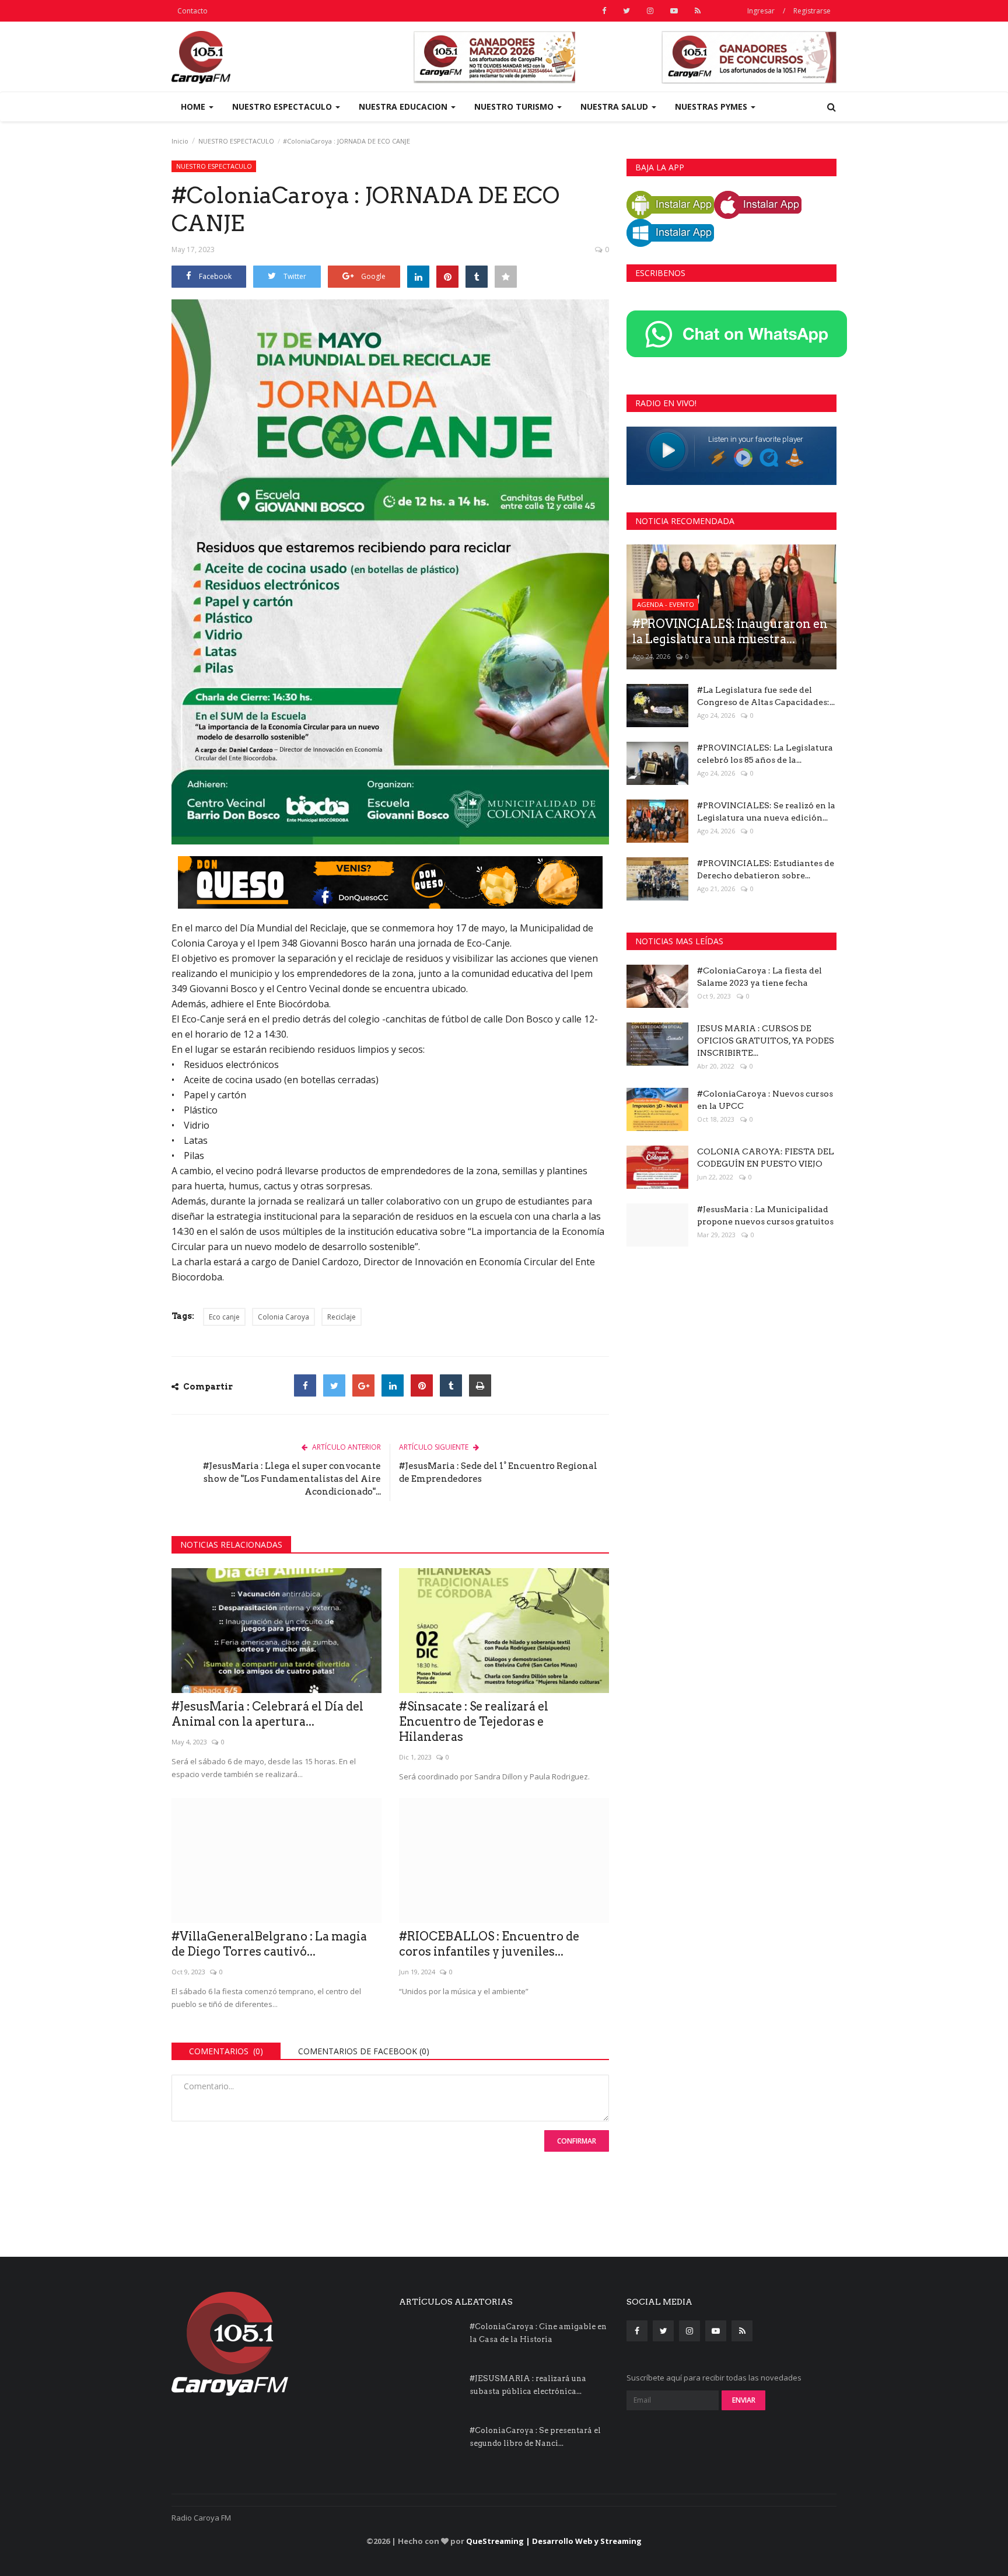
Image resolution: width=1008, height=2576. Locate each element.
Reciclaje (342, 1317)
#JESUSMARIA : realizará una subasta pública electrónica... (528, 2385)
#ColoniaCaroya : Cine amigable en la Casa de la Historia (538, 2333)
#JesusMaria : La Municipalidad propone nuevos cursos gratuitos (765, 1215)
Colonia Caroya (283, 1317)
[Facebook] (305, 1385)
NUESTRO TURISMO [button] (515, 107)
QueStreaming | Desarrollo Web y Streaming (554, 2541)
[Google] (363, 1385)
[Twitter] (334, 1385)
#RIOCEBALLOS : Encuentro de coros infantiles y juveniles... (489, 1944)
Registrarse (812, 11)
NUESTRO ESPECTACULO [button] (283, 107)
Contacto (192, 11)
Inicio (180, 141)
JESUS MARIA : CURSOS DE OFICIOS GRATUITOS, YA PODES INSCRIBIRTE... (766, 1041)
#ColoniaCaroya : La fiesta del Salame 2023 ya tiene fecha (759, 977)
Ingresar (761, 11)
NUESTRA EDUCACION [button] (404, 107)
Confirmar (577, 2141)
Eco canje (224, 1317)
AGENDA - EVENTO (666, 604)
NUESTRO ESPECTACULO (236, 141)
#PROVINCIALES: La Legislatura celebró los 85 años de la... (765, 754)
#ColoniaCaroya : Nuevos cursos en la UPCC (765, 1100)
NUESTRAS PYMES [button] (712, 107)
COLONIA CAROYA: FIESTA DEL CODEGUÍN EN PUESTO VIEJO (766, 1158)
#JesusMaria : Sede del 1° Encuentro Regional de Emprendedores (498, 1472)
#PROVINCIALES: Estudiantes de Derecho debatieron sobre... (766, 869)
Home (194, 107)
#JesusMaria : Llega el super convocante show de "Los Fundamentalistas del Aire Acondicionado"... (292, 1479)
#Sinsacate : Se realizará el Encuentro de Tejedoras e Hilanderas (474, 1722)
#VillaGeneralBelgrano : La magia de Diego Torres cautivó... (269, 1944)
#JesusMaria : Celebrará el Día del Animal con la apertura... (267, 1714)
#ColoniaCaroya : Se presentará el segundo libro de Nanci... (535, 2437)
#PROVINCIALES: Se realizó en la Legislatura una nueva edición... (766, 811)
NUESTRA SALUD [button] (615, 107)
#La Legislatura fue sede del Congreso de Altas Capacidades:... (766, 696)
